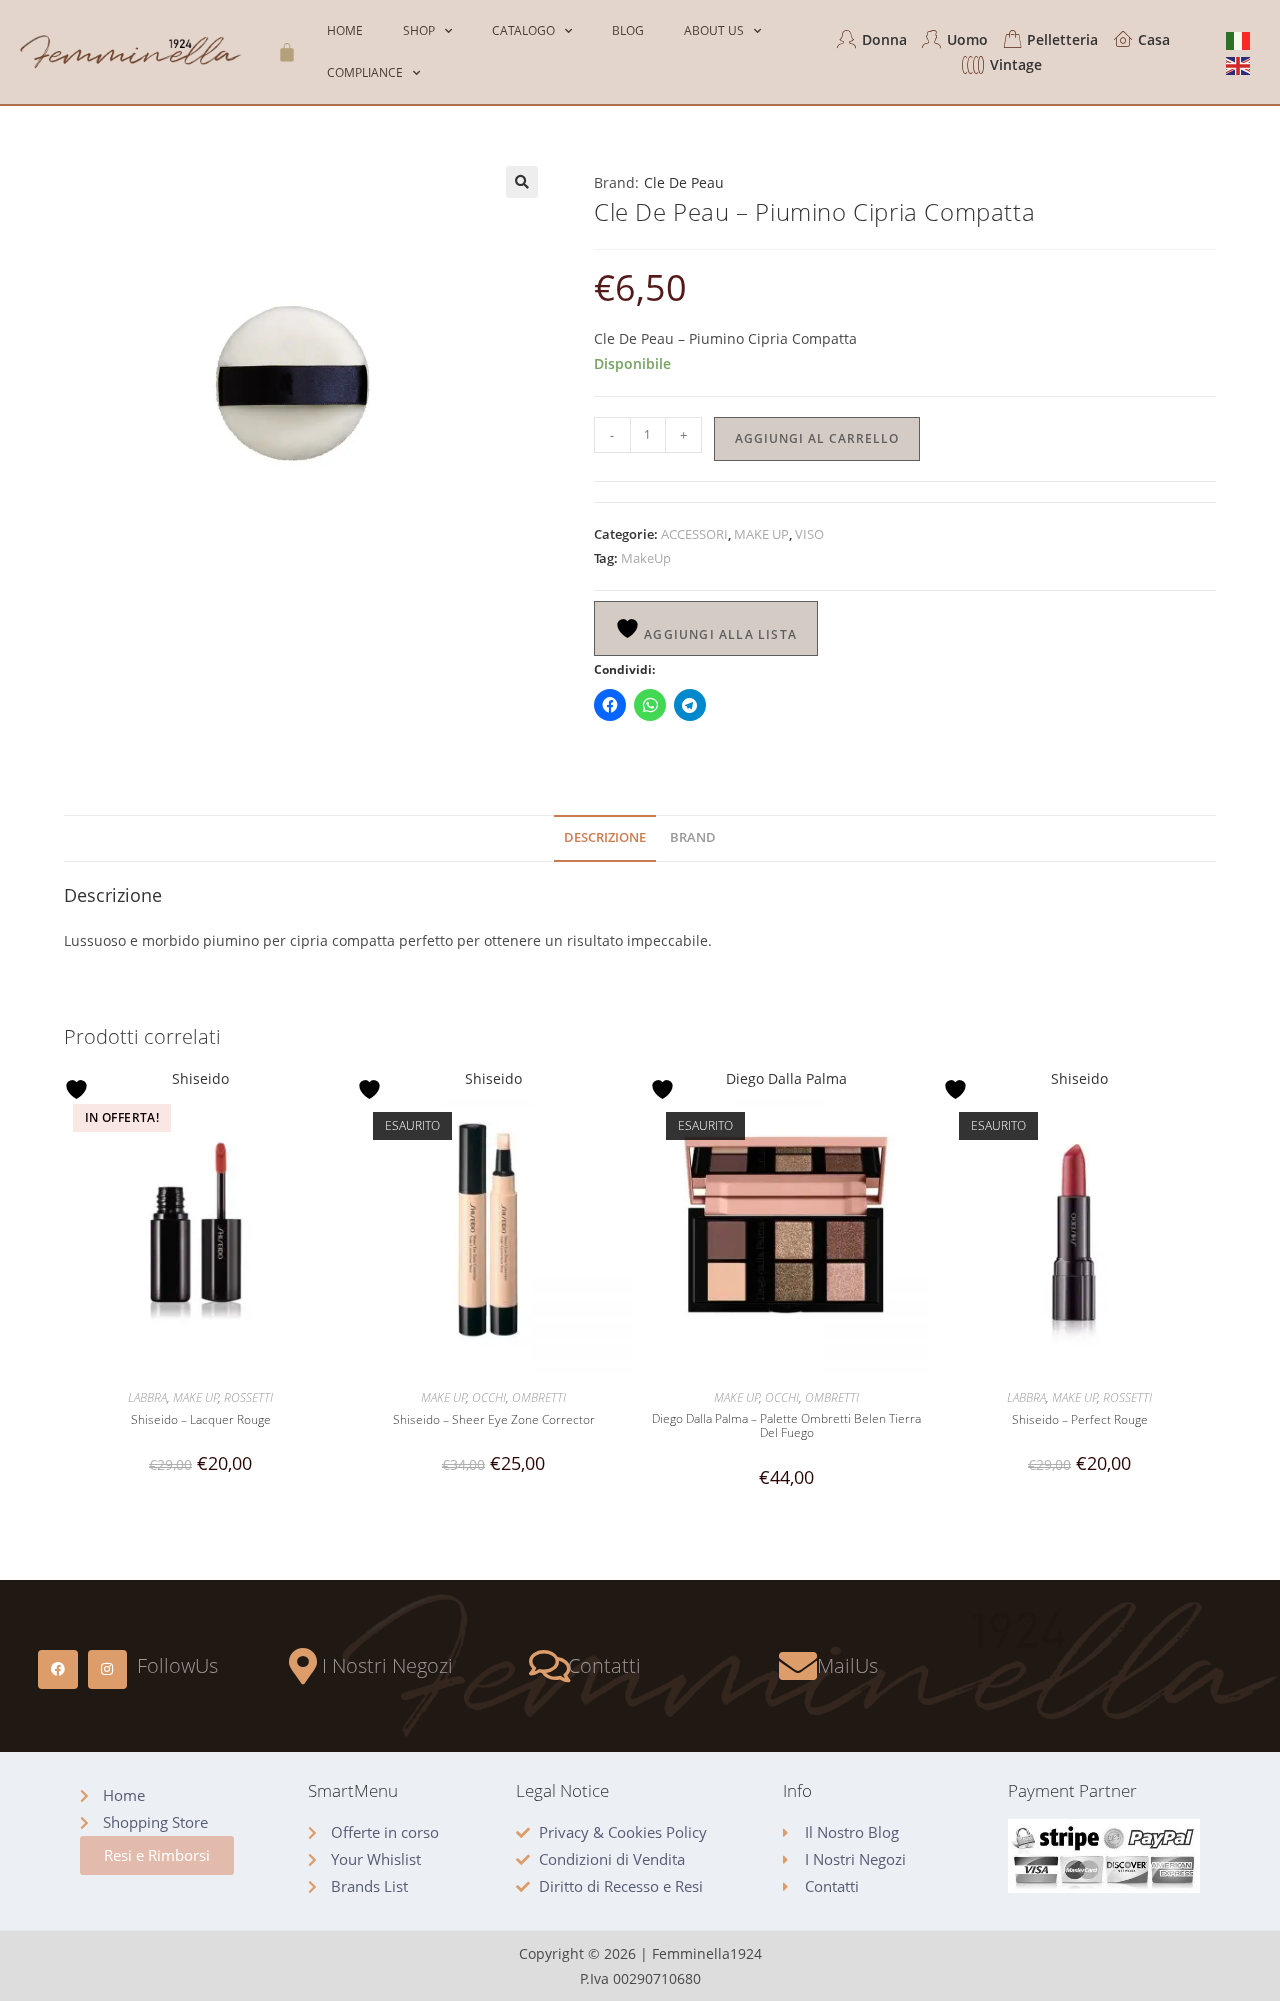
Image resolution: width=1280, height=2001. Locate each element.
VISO (809, 534)
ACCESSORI (694, 534)
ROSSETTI (248, 1397)
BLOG (628, 30)
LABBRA (147, 1397)
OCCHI (489, 1397)
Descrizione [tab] (605, 837)
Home (345, 30)
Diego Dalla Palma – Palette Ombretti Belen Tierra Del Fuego (786, 1426)
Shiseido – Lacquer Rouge (201, 1420)
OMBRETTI (539, 1397)
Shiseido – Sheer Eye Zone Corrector (494, 1420)
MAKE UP (761, 534)
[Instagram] (107, 1669)
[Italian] (1239, 39)
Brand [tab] (693, 837)
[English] (1239, 64)
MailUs (847, 1665)
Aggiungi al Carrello (817, 438)
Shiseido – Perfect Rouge (1080, 1420)
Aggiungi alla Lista (718, 634)
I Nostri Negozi (387, 1665)
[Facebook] (57, 1669)
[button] (522, 182)
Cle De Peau (684, 182)
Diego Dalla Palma (786, 1078)
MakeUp (646, 558)
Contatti (604, 1665)
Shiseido (200, 1078)
